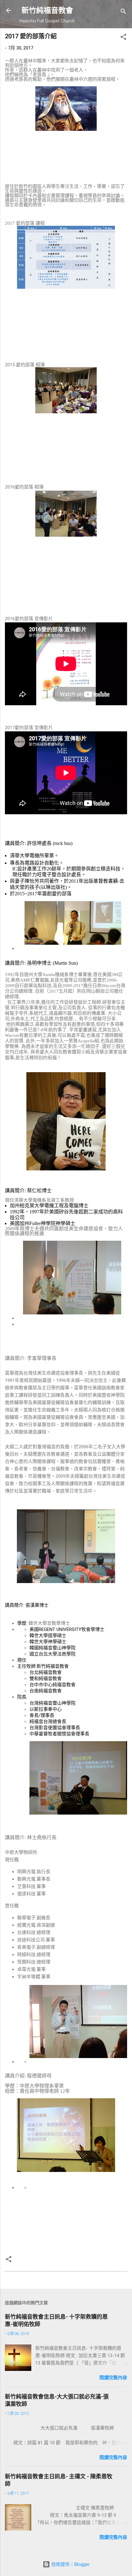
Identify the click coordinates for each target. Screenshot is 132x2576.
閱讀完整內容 (113, 2378)
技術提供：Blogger (70, 2564)
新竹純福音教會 (47, 10)
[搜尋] (123, 12)
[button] (123, 38)
